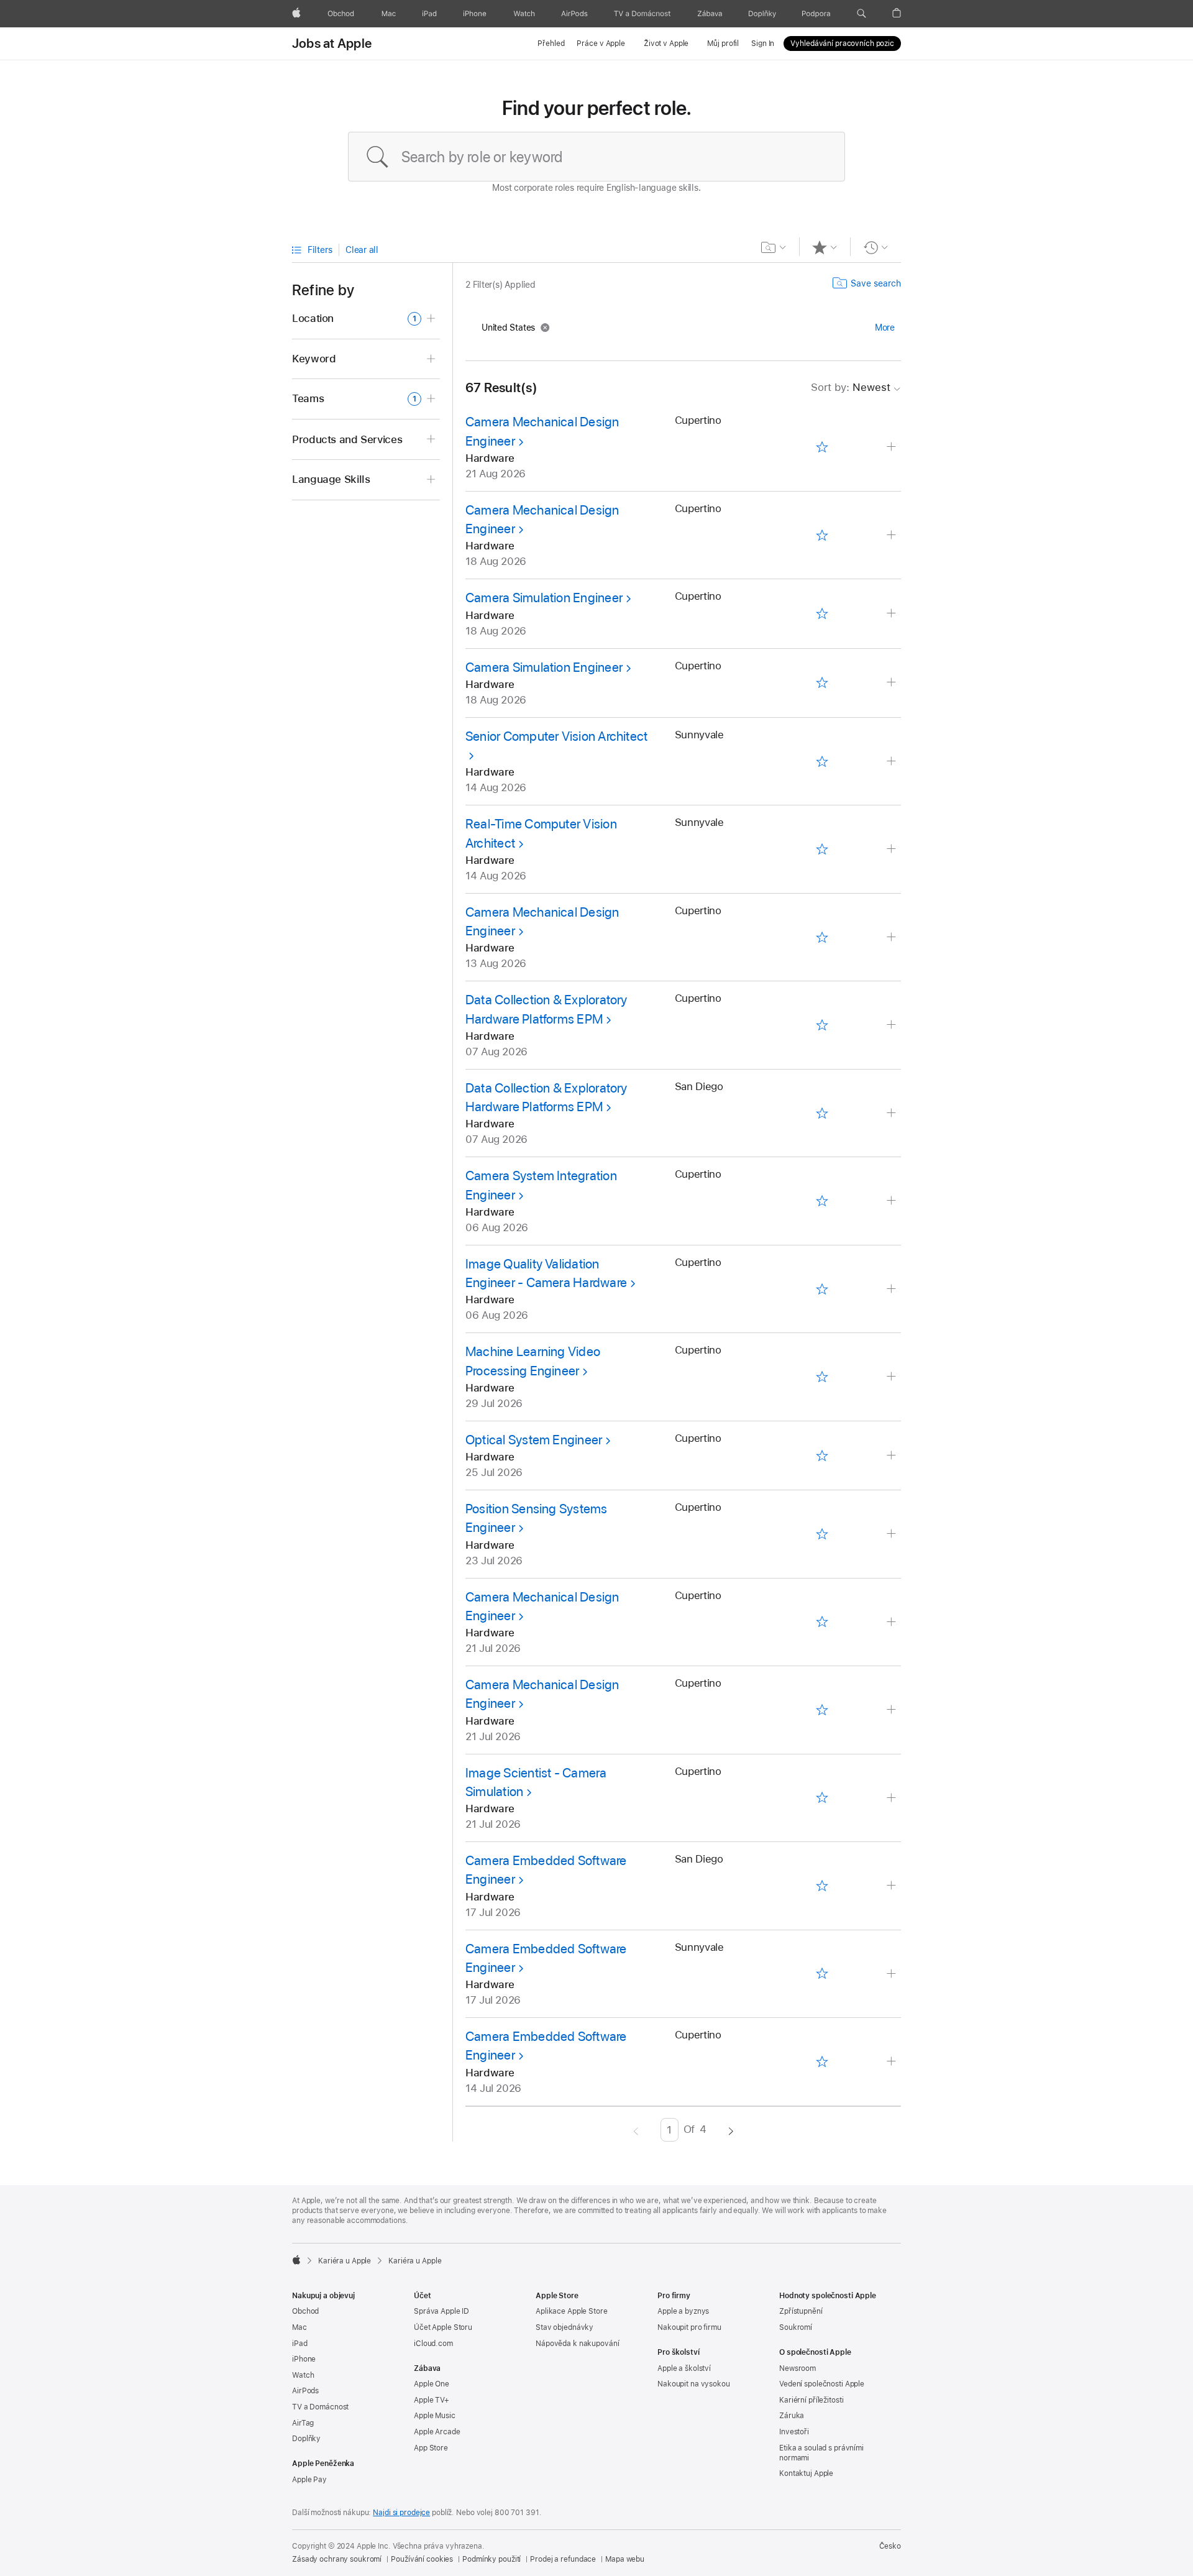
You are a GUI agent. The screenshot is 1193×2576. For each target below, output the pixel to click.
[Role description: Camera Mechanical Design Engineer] (893, 447)
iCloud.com (433, 2344)
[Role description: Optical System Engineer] (893, 1456)
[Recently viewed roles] (876, 247)
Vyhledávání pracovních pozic (842, 44)
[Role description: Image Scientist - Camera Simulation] (893, 1798)
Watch (303, 2375)
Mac (299, 2327)
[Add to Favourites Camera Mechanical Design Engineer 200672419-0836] (822, 1622)
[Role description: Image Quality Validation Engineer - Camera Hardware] (893, 1289)
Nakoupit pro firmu (689, 2327)
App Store (431, 2448)
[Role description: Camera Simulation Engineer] (893, 614)
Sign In (763, 44)
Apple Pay (309, 2480)
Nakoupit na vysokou (694, 2384)
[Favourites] (825, 247)
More (885, 328)
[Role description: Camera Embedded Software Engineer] (893, 1886)
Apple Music (435, 2416)
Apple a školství (684, 2368)
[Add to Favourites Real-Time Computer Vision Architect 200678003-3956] (822, 850)
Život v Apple (666, 44)
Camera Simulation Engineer (544, 598)
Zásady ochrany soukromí (337, 2559)
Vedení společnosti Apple (822, 2384)
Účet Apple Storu (443, 2327)
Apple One (432, 2384)
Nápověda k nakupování (577, 2344)
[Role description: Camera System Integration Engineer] (893, 1201)
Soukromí (796, 2327)
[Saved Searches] (774, 247)
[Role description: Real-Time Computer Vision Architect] (893, 849)
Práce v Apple (601, 44)
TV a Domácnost (320, 2407)
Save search (876, 283)
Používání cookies (422, 2559)
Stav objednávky (565, 2327)
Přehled (551, 44)
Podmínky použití (491, 2559)
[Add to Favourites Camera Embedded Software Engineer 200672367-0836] (822, 2061)
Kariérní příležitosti (811, 2400)
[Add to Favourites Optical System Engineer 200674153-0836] (822, 1455)
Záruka (792, 2416)
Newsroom (798, 2368)
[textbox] (596, 157)
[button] (862, 14)
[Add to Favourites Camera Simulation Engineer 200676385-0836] (822, 614)
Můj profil (723, 44)
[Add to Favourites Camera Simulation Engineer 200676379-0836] (822, 683)
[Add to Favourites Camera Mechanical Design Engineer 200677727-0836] (822, 937)
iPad (300, 2344)
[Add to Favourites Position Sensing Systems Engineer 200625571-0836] (822, 1534)
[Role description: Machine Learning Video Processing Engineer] (893, 1377)
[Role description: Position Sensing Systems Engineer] (893, 1534)
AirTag (303, 2423)
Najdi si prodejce (401, 2513)
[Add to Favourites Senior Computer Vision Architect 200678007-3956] (822, 761)
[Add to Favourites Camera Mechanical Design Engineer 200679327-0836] (822, 447)
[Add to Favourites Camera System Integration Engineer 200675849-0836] (822, 1201)
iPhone (304, 2359)
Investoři (794, 2432)
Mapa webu (625, 2559)
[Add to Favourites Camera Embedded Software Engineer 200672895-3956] (822, 1974)
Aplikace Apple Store (572, 2311)
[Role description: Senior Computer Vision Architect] (893, 762)
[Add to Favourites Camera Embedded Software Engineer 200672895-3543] (822, 1886)
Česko (890, 2546)
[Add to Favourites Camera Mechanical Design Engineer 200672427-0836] (822, 1710)
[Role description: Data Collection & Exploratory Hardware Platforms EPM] (893, 1025)
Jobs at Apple (332, 44)
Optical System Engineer (534, 1440)
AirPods (305, 2391)
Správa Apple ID (441, 2311)
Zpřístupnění (801, 2311)
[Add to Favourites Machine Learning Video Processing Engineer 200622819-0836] (822, 1377)
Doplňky (306, 2439)
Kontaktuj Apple (806, 2473)
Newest (851, 387)
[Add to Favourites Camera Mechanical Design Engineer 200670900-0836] (822, 535)
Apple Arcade (437, 2432)
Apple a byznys (683, 2311)
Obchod (305, 2311)
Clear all (362, 250)
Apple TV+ (432, 2400)
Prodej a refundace (563, 2559)
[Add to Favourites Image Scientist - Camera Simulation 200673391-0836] (822, 1798)
